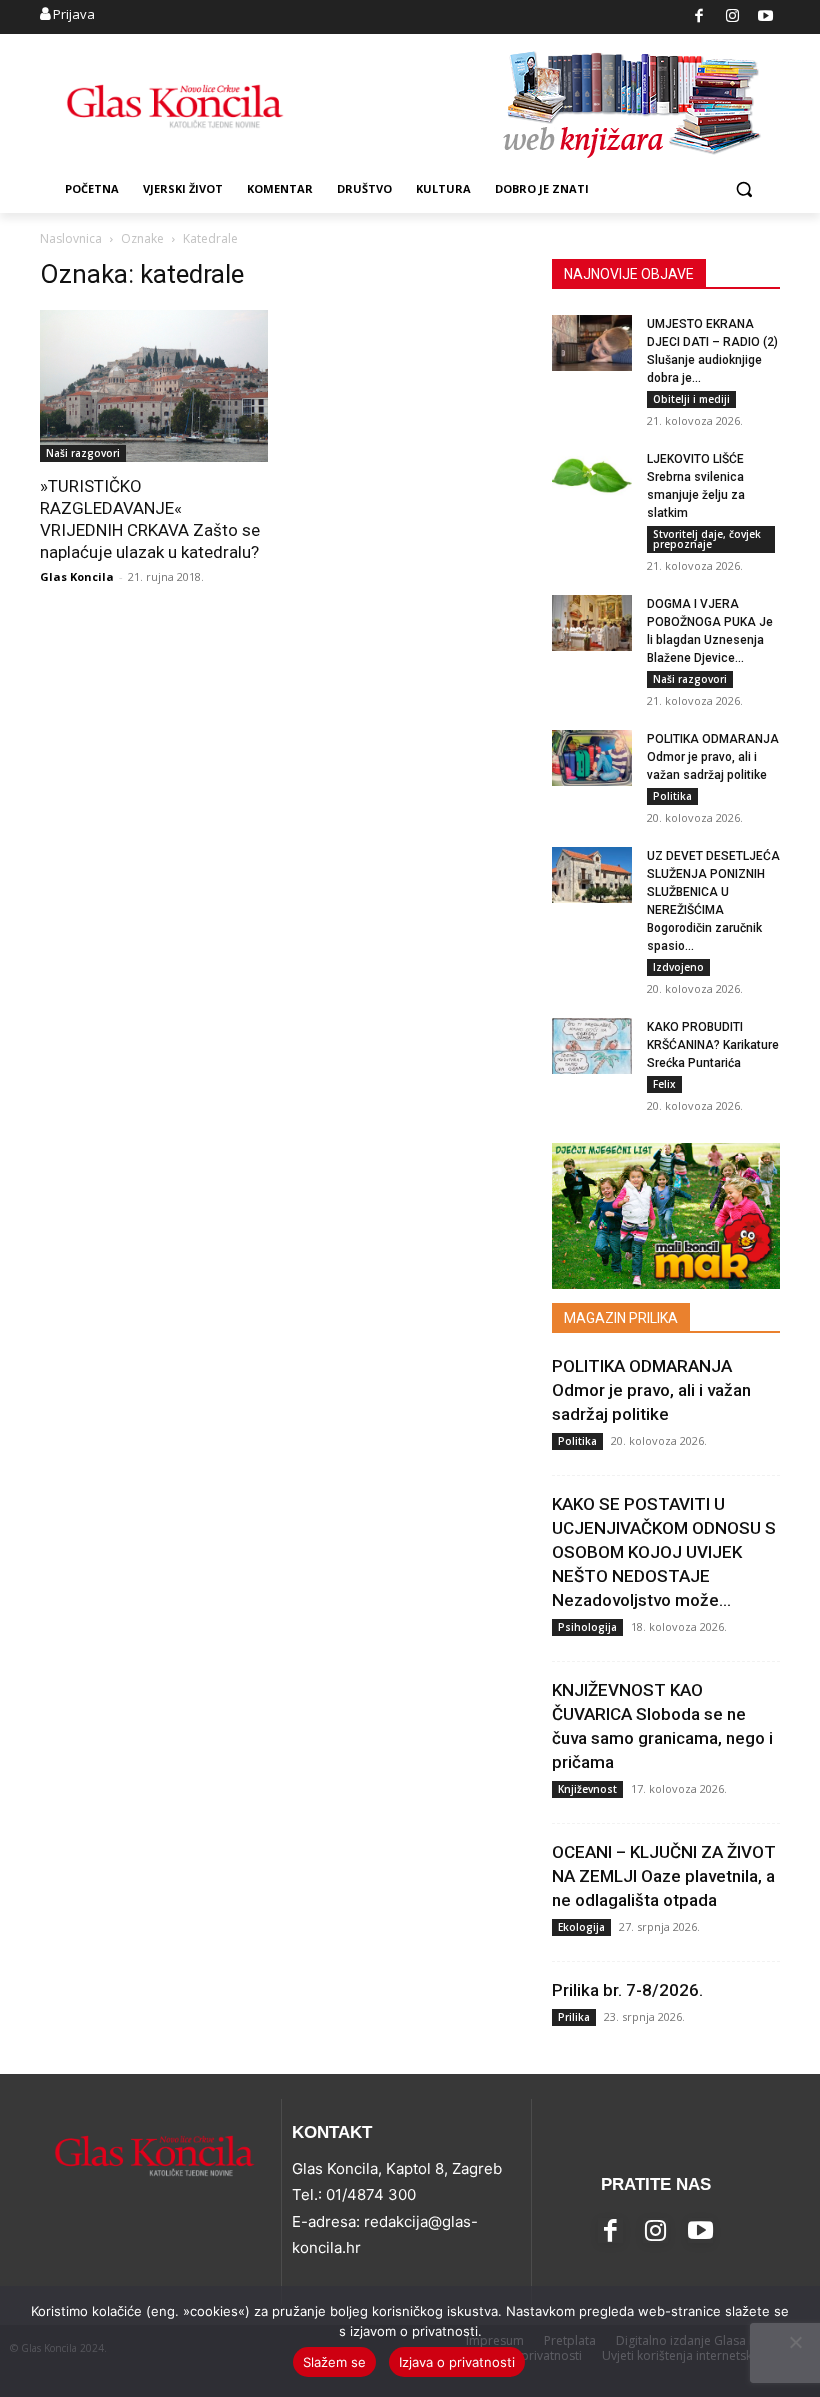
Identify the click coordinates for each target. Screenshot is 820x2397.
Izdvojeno (678, 967)
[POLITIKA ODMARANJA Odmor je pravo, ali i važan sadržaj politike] (592, 758)
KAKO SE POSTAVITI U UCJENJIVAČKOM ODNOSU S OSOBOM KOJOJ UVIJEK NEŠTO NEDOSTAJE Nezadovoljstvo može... (664, 1552)
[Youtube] (766, 17)
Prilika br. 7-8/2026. (627, 1990)
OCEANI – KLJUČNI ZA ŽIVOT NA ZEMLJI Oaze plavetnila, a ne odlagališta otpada (664, 1876)
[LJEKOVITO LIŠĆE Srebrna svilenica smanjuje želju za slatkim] (592, 478)
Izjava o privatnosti (457, 2362)
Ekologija (581, 1927)
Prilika (574, 2017)
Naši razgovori (83, 453)
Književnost (587, 1789)
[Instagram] (732, 17)
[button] (743, 189)
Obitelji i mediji (691, 399)
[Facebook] (699, 17)
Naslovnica (71, 238)
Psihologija (587, 1627)
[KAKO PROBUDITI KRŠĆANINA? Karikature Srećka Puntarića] (592, 1046)
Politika (672, 796)
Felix (664, 1084)
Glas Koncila (77, 576)
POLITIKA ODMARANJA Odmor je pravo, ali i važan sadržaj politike (713, 757)
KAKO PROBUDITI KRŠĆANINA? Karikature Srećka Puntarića (713, 1045)
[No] (795, 2342)
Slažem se (334, 2362)
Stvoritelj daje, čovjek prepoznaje (707, 539)
